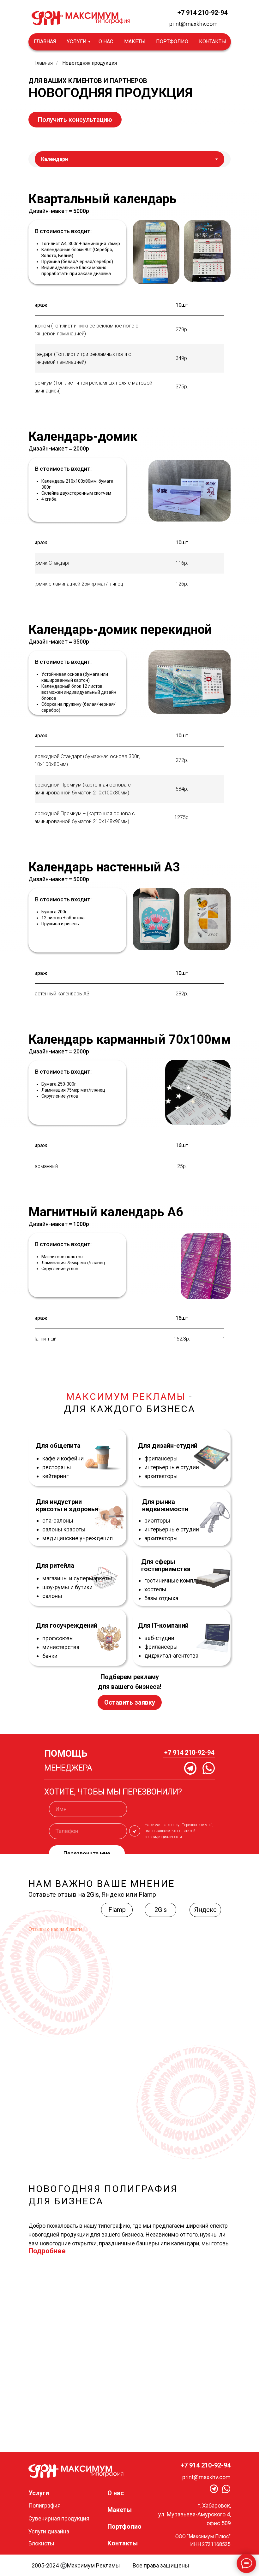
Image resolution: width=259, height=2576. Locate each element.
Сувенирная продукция (59, 2518)
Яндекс (205, 1910)
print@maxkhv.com (193, 24)
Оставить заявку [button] (130, 1702)
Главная (44, 63)
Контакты (123, 2543)
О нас (116, 2493)
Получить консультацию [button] (75, 120)
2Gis (161, 1910)
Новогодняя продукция (90, 63)
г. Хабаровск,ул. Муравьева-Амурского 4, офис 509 (195, 2514)
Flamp (117, 1910)
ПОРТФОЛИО (172, 41)
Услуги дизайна (49, 2531)
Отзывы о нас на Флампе (55, 1929)
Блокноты (41, 2543)
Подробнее (47, 2251)
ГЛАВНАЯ (45, 41)
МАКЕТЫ (135, 41)
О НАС (106, 41)
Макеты (120, 2510)
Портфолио (124, 2526)
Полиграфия (45, 2505)
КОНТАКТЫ (213, 41)
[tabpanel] (129, 239)
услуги (77, 41)
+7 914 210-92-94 (202, 13)
